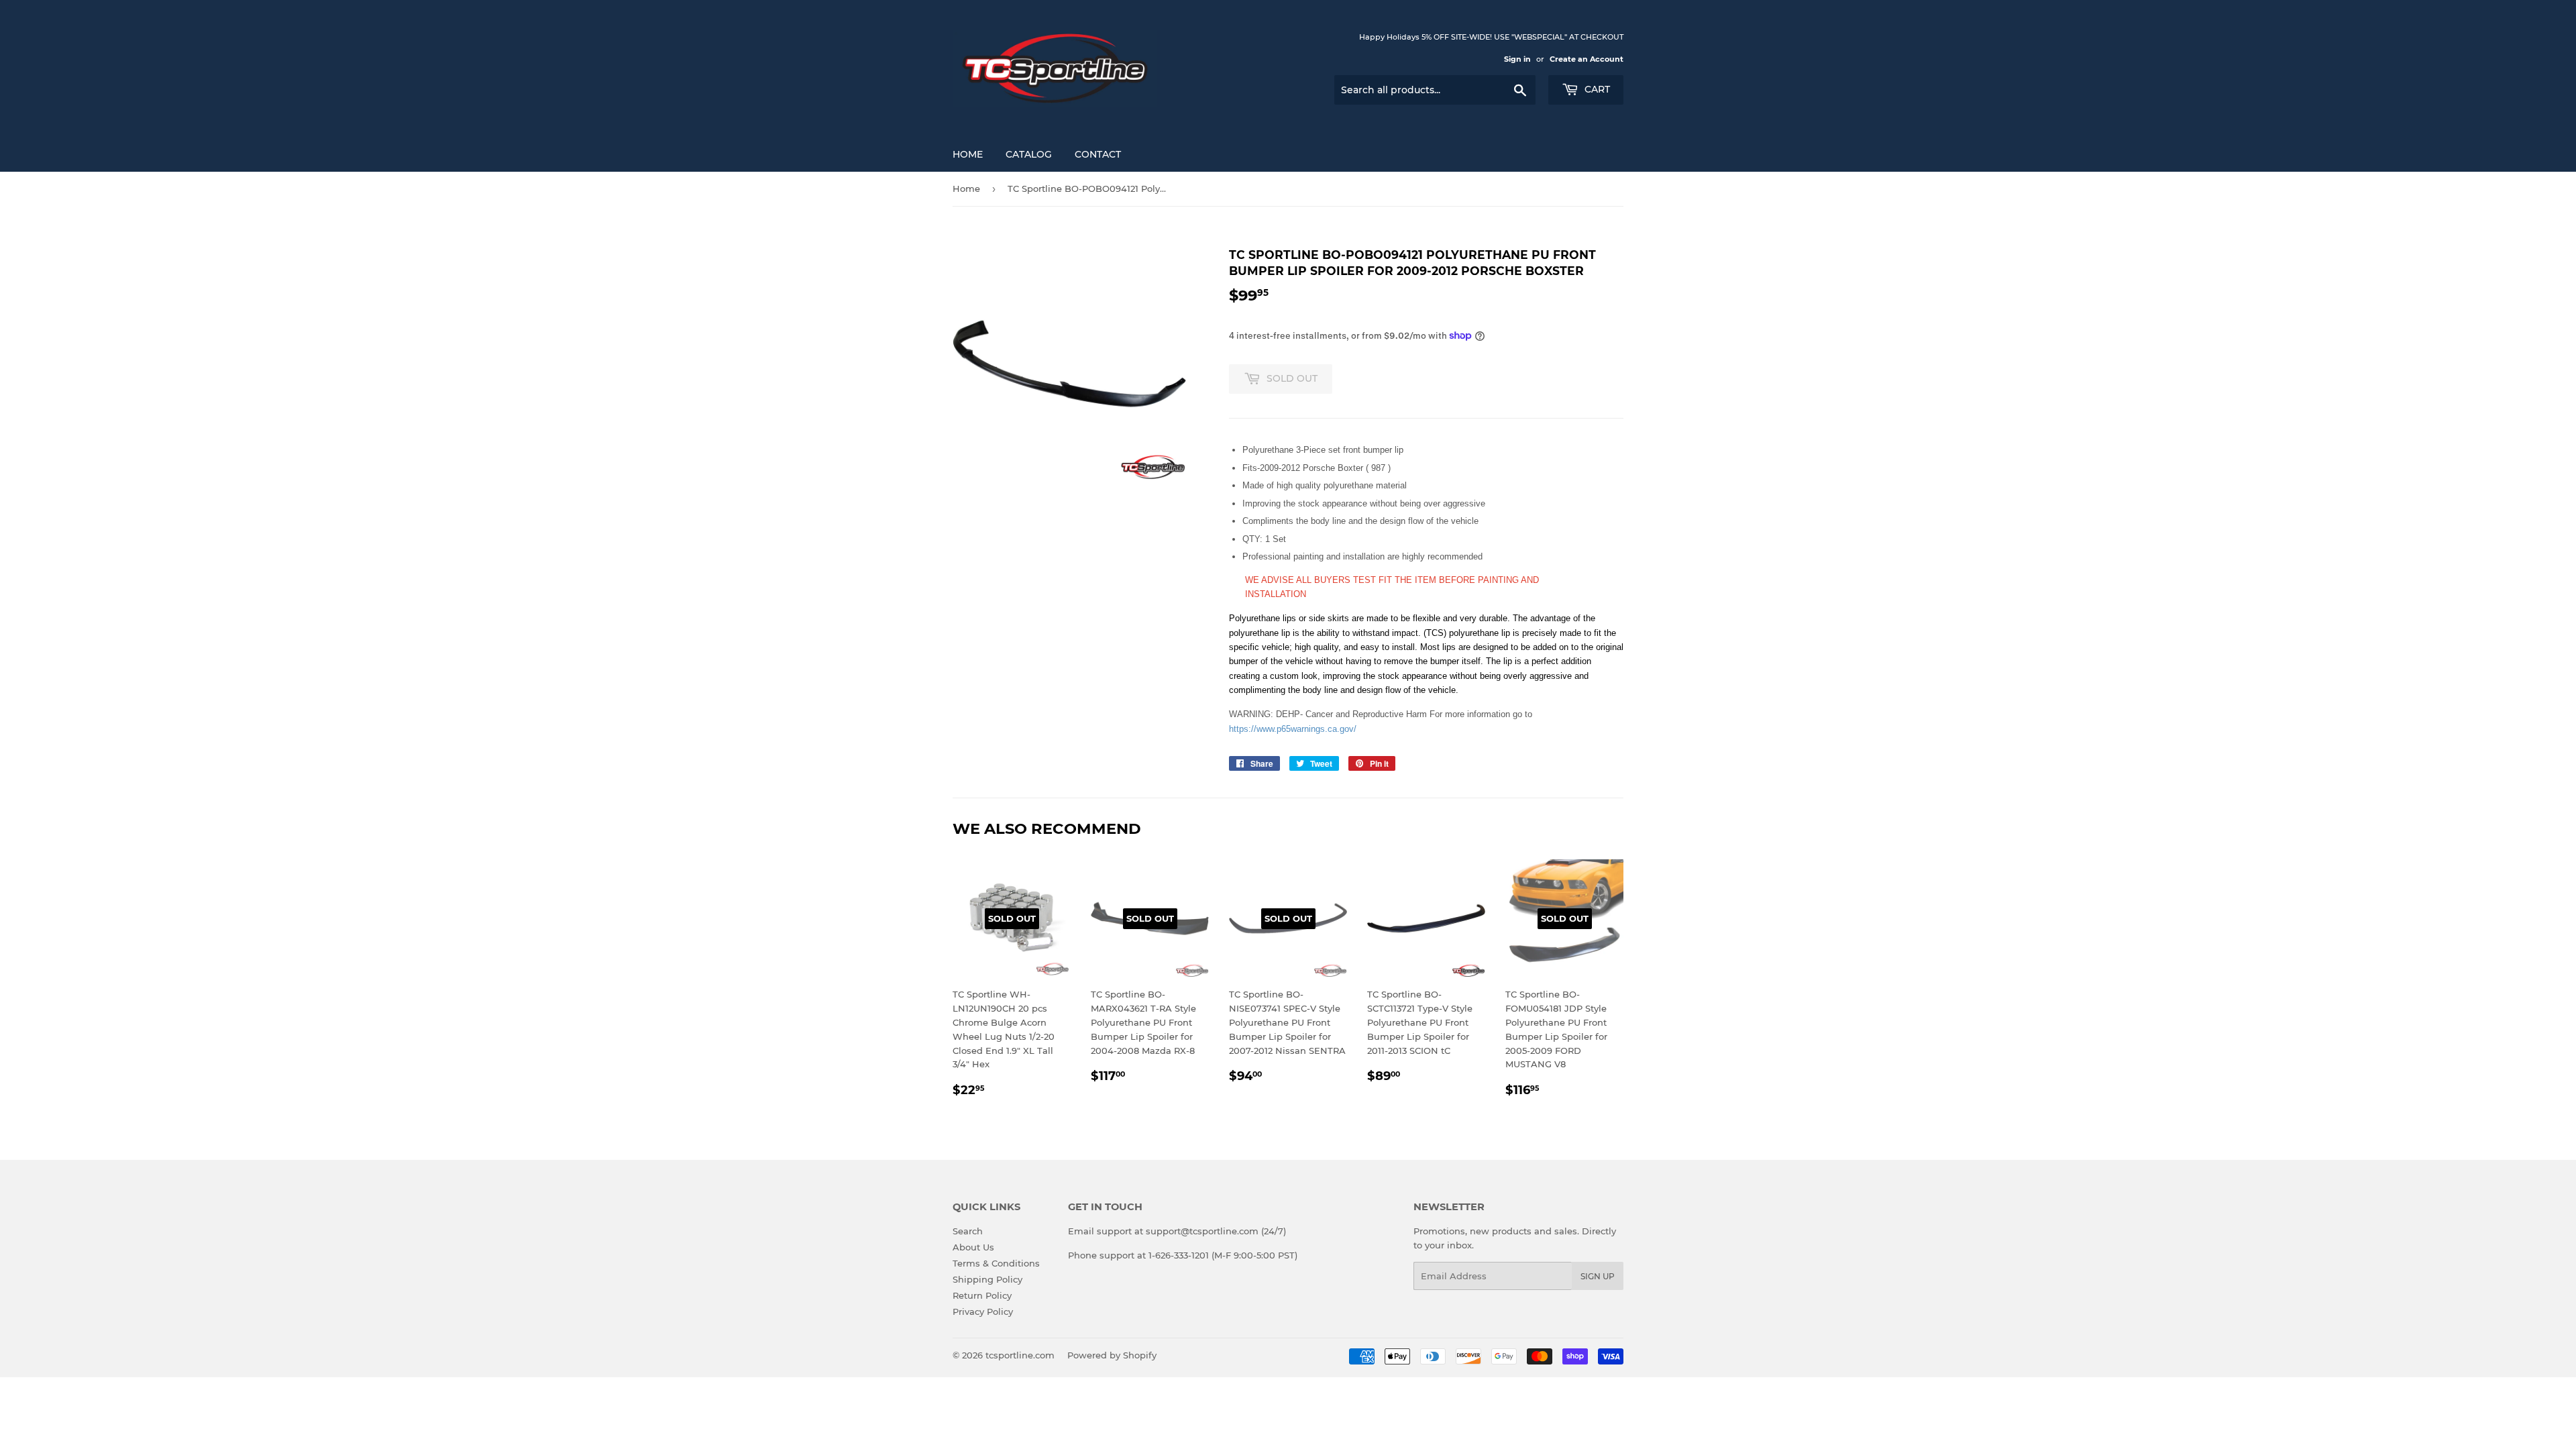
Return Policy (982, 1295)
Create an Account (1587, 59)
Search (968, 1231)
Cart (1596, 89)
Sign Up (1598, 1276)
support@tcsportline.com (1202, 1231)
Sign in (1517, 59)
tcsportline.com (1020, 1355)
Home (968, 154)
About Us (973, 1247)
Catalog (1029, 154)
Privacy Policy (983, 1311)
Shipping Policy (987, 1279)
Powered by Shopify (1112, 1355)
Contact (1098, 154)
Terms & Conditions (996, 1263)
